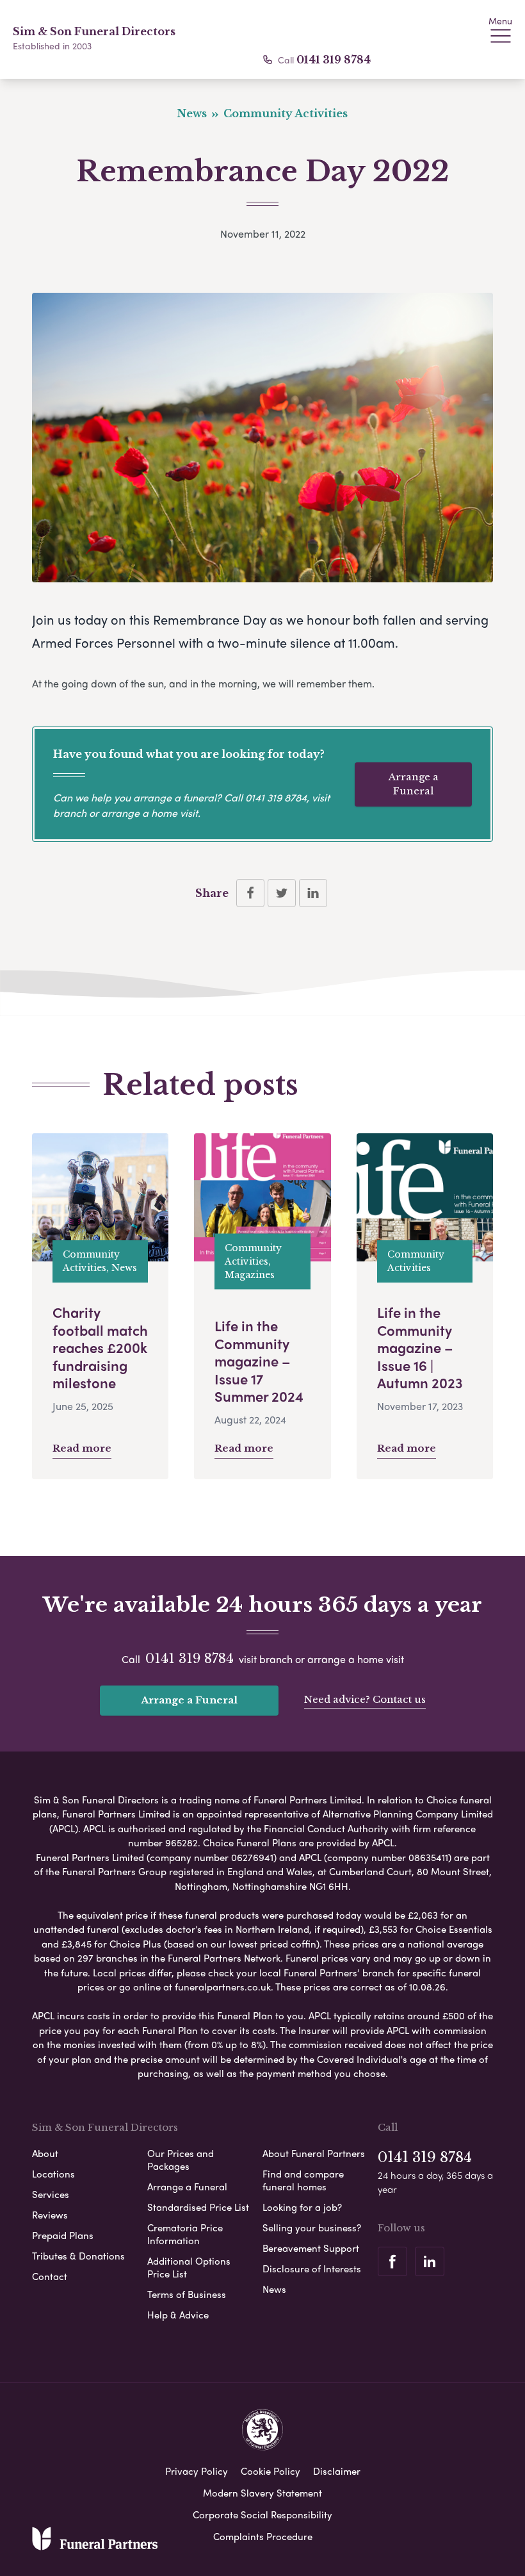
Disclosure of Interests (312, 2268)
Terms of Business (187, 2294)
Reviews (50, 2215)
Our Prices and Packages (181, 2160)
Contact (50, 2276)
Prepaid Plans (63, 2235)
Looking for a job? (302, 2207)
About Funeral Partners (314, 2153)
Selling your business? (312, 2227)
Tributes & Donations (78, 2256)
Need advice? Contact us (365, 1699)
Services (51, 2194)
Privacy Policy (197, 2471)
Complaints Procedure (263, 2536)
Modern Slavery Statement (262, 2493)
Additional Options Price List (189, 2267)
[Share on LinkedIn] (313, 893)
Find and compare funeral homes (303, 2180)
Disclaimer (337, 2471)
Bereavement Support (311, 2248)
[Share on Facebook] (250, 893)
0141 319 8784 (334, 60)
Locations (53, 2174)
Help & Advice (178, 2315)
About (45, 2153)
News (274, 2289)
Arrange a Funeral (414, 784)
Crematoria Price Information (185, 2234)
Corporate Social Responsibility (262, 2514)
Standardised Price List (198, 2207)
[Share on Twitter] (282, 893)
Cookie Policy (271, 2471)
